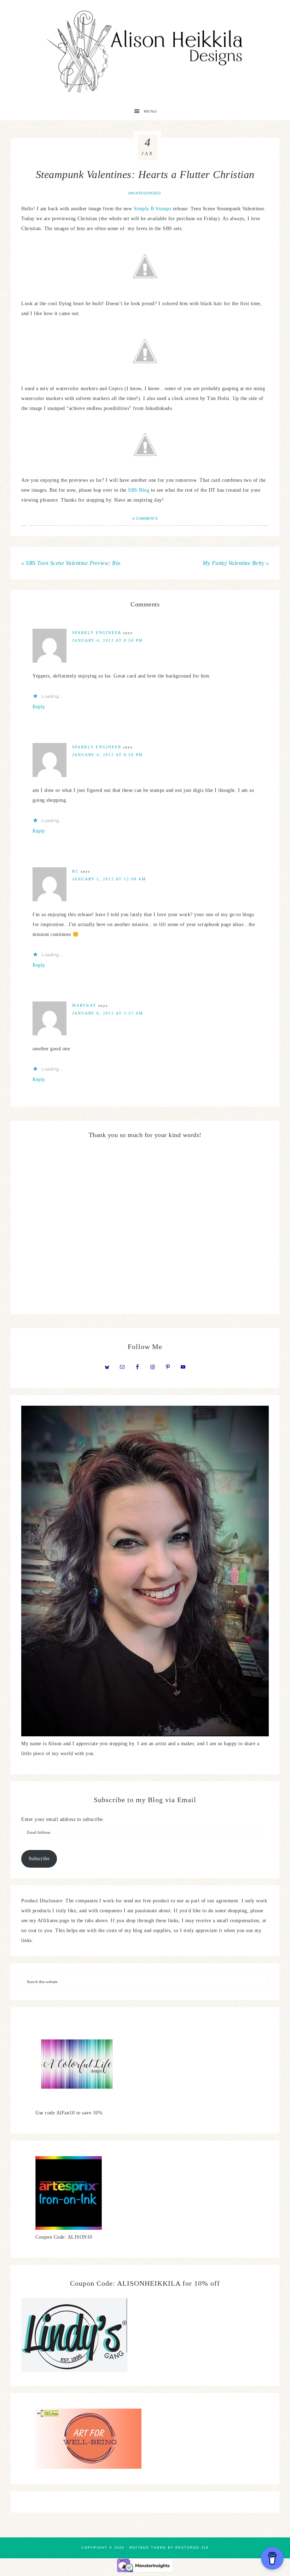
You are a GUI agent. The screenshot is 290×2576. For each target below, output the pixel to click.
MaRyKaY (84, 1005)
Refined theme (148, 2548)
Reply (39, 707)
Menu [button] (150, 111)
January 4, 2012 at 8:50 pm (108, 640)
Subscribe (39, 1859)
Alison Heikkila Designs (145, 51)
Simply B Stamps (153, 209)
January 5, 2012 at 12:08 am (109, 879)
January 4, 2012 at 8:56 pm (108, 755)
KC (76, 871)
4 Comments (145, 518)
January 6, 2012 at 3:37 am (108, 1013)
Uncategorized (144, 193)
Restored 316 (192, 2548)
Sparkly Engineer (97, 633)
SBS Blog (139, 490)
